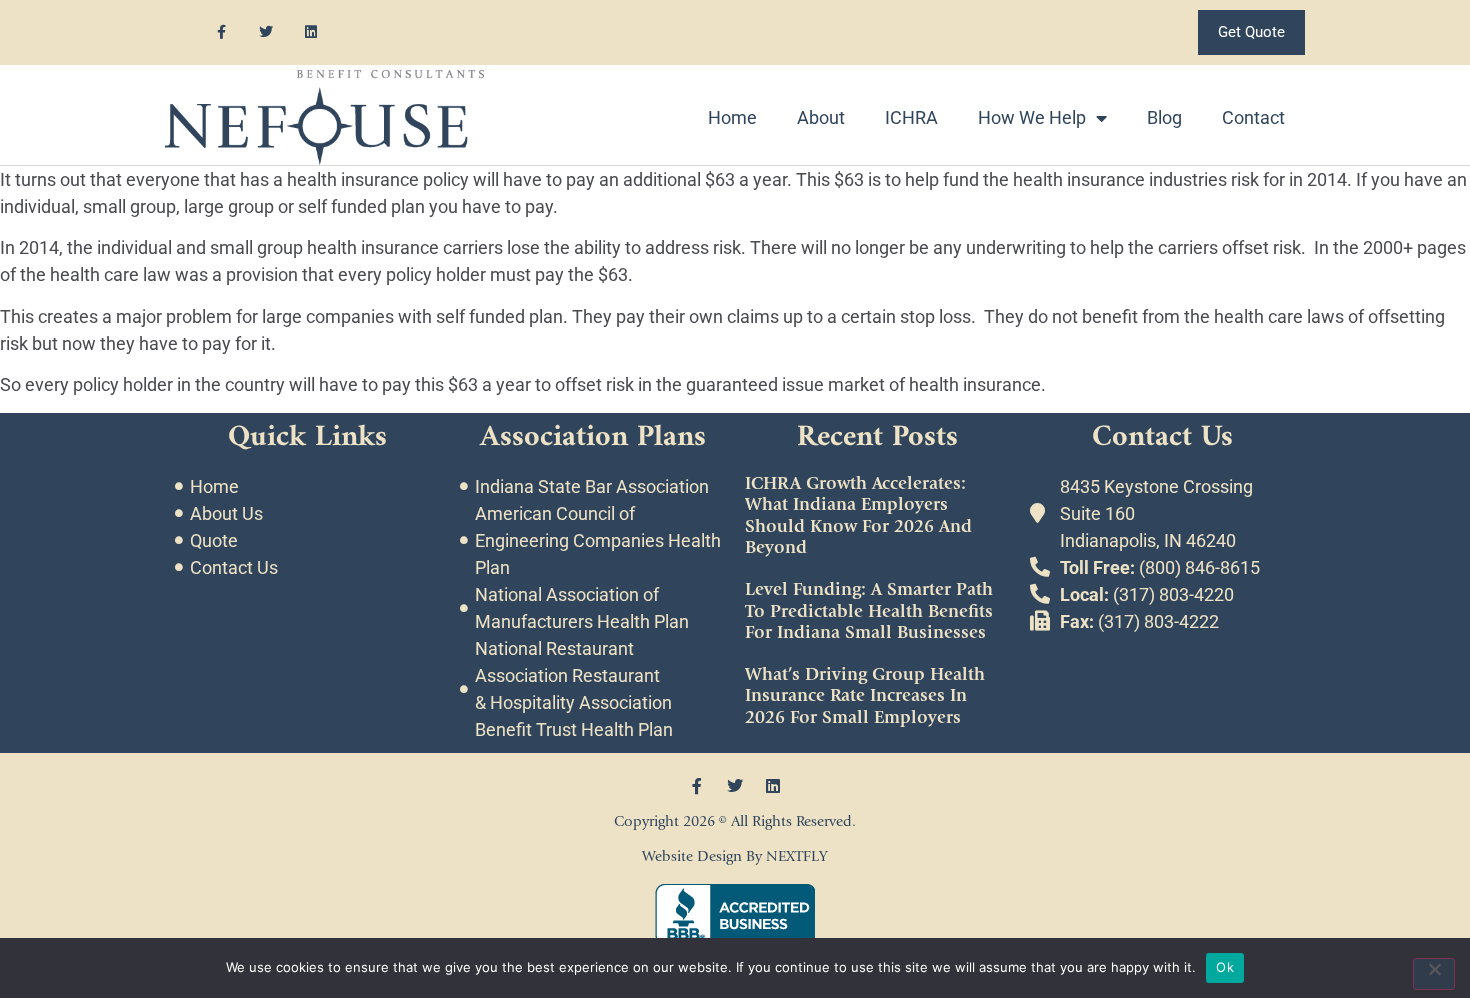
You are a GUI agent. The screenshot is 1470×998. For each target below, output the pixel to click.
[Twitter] (266, 32)
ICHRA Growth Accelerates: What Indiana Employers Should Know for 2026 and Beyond (858, 516)
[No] (1434, 974)
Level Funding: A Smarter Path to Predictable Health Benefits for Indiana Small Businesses (869, 611)
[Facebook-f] (221, 32)
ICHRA (911, 117)
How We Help (1032, 117)
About (821, 117)
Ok (1225, 967)
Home (732, 117)
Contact (1253, 117)
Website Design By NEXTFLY (735, 856)
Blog (1164, 117)
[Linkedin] (311, 32)
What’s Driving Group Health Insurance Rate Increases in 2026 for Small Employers (865, 696)
